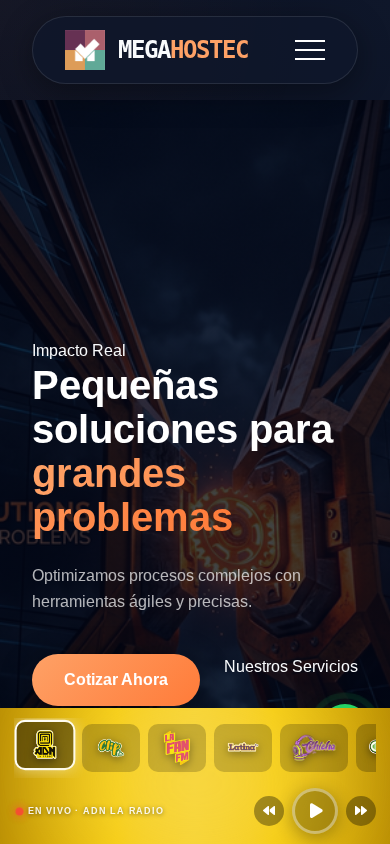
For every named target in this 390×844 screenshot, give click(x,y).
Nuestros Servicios (291, 666)
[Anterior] (269, 811)
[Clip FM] (111, 748)
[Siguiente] (361, 811)
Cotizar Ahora (116, 679)
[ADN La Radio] (45, 745)
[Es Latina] (243, 748)
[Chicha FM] (314, 748)
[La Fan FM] (177, 748)
